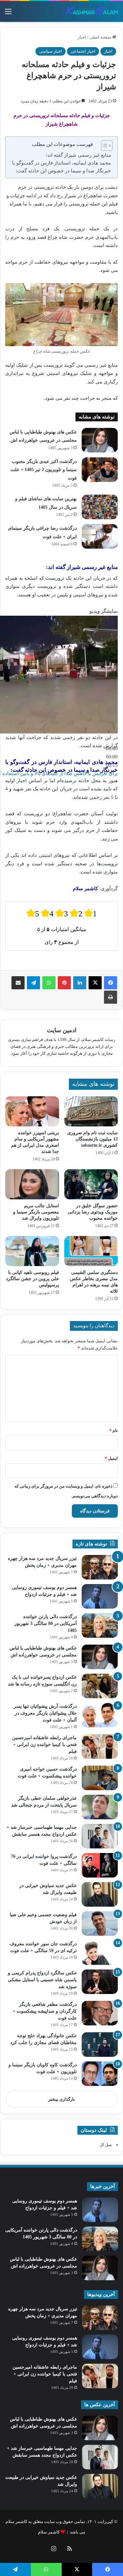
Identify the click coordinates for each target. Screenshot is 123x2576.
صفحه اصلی (101, 37)
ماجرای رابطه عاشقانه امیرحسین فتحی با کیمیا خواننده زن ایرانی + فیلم (44, 1745)
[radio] (33, 913)
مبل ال (106, 2145)
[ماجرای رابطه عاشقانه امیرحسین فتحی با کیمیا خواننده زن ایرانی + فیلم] (100, 1747)
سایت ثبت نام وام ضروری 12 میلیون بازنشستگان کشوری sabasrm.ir (92, 1139)
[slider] (112, 757)
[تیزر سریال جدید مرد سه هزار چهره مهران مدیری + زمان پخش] (100, 1567)
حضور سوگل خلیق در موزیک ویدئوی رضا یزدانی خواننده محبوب (93, 1212)
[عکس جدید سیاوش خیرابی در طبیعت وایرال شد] (100, 1894)
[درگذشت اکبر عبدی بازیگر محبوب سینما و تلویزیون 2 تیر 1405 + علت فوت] (100, 470)
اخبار (82, 37)
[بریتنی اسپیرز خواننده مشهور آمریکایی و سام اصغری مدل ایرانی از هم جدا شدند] (32, 1111)
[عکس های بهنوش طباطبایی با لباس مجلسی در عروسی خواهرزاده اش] (100, 440)
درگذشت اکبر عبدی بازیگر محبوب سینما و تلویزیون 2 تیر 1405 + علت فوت (44, 470)
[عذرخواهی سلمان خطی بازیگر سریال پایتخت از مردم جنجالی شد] (100, 1807)
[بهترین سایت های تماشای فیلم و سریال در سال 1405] (100, 507)
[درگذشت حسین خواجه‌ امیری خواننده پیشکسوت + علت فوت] (100, 1778)
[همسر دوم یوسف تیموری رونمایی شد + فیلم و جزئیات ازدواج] (100, 1596)
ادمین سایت (62, 1030)
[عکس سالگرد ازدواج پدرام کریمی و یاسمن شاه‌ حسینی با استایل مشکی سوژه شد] (100, 1982)
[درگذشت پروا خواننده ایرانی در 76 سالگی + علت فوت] (100, 1865)
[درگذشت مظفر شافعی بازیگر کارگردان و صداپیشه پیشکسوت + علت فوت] (100, 2013)
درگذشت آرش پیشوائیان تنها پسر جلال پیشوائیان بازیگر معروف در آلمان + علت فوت (45, 1713)
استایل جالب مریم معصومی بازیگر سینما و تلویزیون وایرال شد (36, 1212)
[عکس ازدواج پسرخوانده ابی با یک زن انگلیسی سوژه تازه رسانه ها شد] (100, 1686)
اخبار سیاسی (51, 51)
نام (113, 1430)
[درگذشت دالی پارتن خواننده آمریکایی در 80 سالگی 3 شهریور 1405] (100, 1625)
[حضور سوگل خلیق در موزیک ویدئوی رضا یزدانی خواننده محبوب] (91, 1184)
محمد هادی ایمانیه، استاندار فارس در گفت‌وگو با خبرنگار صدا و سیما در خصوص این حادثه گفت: (61, 167)
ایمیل (111, 1458)
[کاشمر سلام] (92, 11)
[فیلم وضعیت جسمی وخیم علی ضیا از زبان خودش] (100, 1923)
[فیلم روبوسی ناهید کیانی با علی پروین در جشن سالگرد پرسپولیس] (32, 1251)
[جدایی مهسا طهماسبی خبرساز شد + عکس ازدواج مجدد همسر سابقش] (100, 1836)
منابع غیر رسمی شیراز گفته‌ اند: (78, 155)
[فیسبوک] (111, 983)
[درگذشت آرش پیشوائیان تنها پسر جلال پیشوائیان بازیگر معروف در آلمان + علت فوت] (100, 1715)
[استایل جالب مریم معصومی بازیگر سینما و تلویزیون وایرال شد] (32, 1184)
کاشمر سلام (49, 2532)
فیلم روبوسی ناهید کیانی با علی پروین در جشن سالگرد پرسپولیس (32, 1279)
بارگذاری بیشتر (61, 2099)
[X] (95, 983)
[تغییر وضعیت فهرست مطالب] (103, 146)
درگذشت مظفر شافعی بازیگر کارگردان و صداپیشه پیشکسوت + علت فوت (45, 2011)
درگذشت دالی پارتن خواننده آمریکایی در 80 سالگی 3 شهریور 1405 (46, 1623)
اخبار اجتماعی (83, 51)
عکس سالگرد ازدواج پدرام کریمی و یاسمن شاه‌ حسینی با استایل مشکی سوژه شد (42, 1980)
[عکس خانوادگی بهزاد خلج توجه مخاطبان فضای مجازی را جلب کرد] (100, 2045)
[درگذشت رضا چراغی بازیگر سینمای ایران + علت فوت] (100, 536)
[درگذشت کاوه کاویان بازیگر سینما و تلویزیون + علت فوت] (100, 2074)
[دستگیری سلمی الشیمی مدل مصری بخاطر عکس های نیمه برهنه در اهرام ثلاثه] (91, 1251)
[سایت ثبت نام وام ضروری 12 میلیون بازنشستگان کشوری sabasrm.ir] (91, 1111)
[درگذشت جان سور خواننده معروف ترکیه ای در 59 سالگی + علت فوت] (100, 1953)
